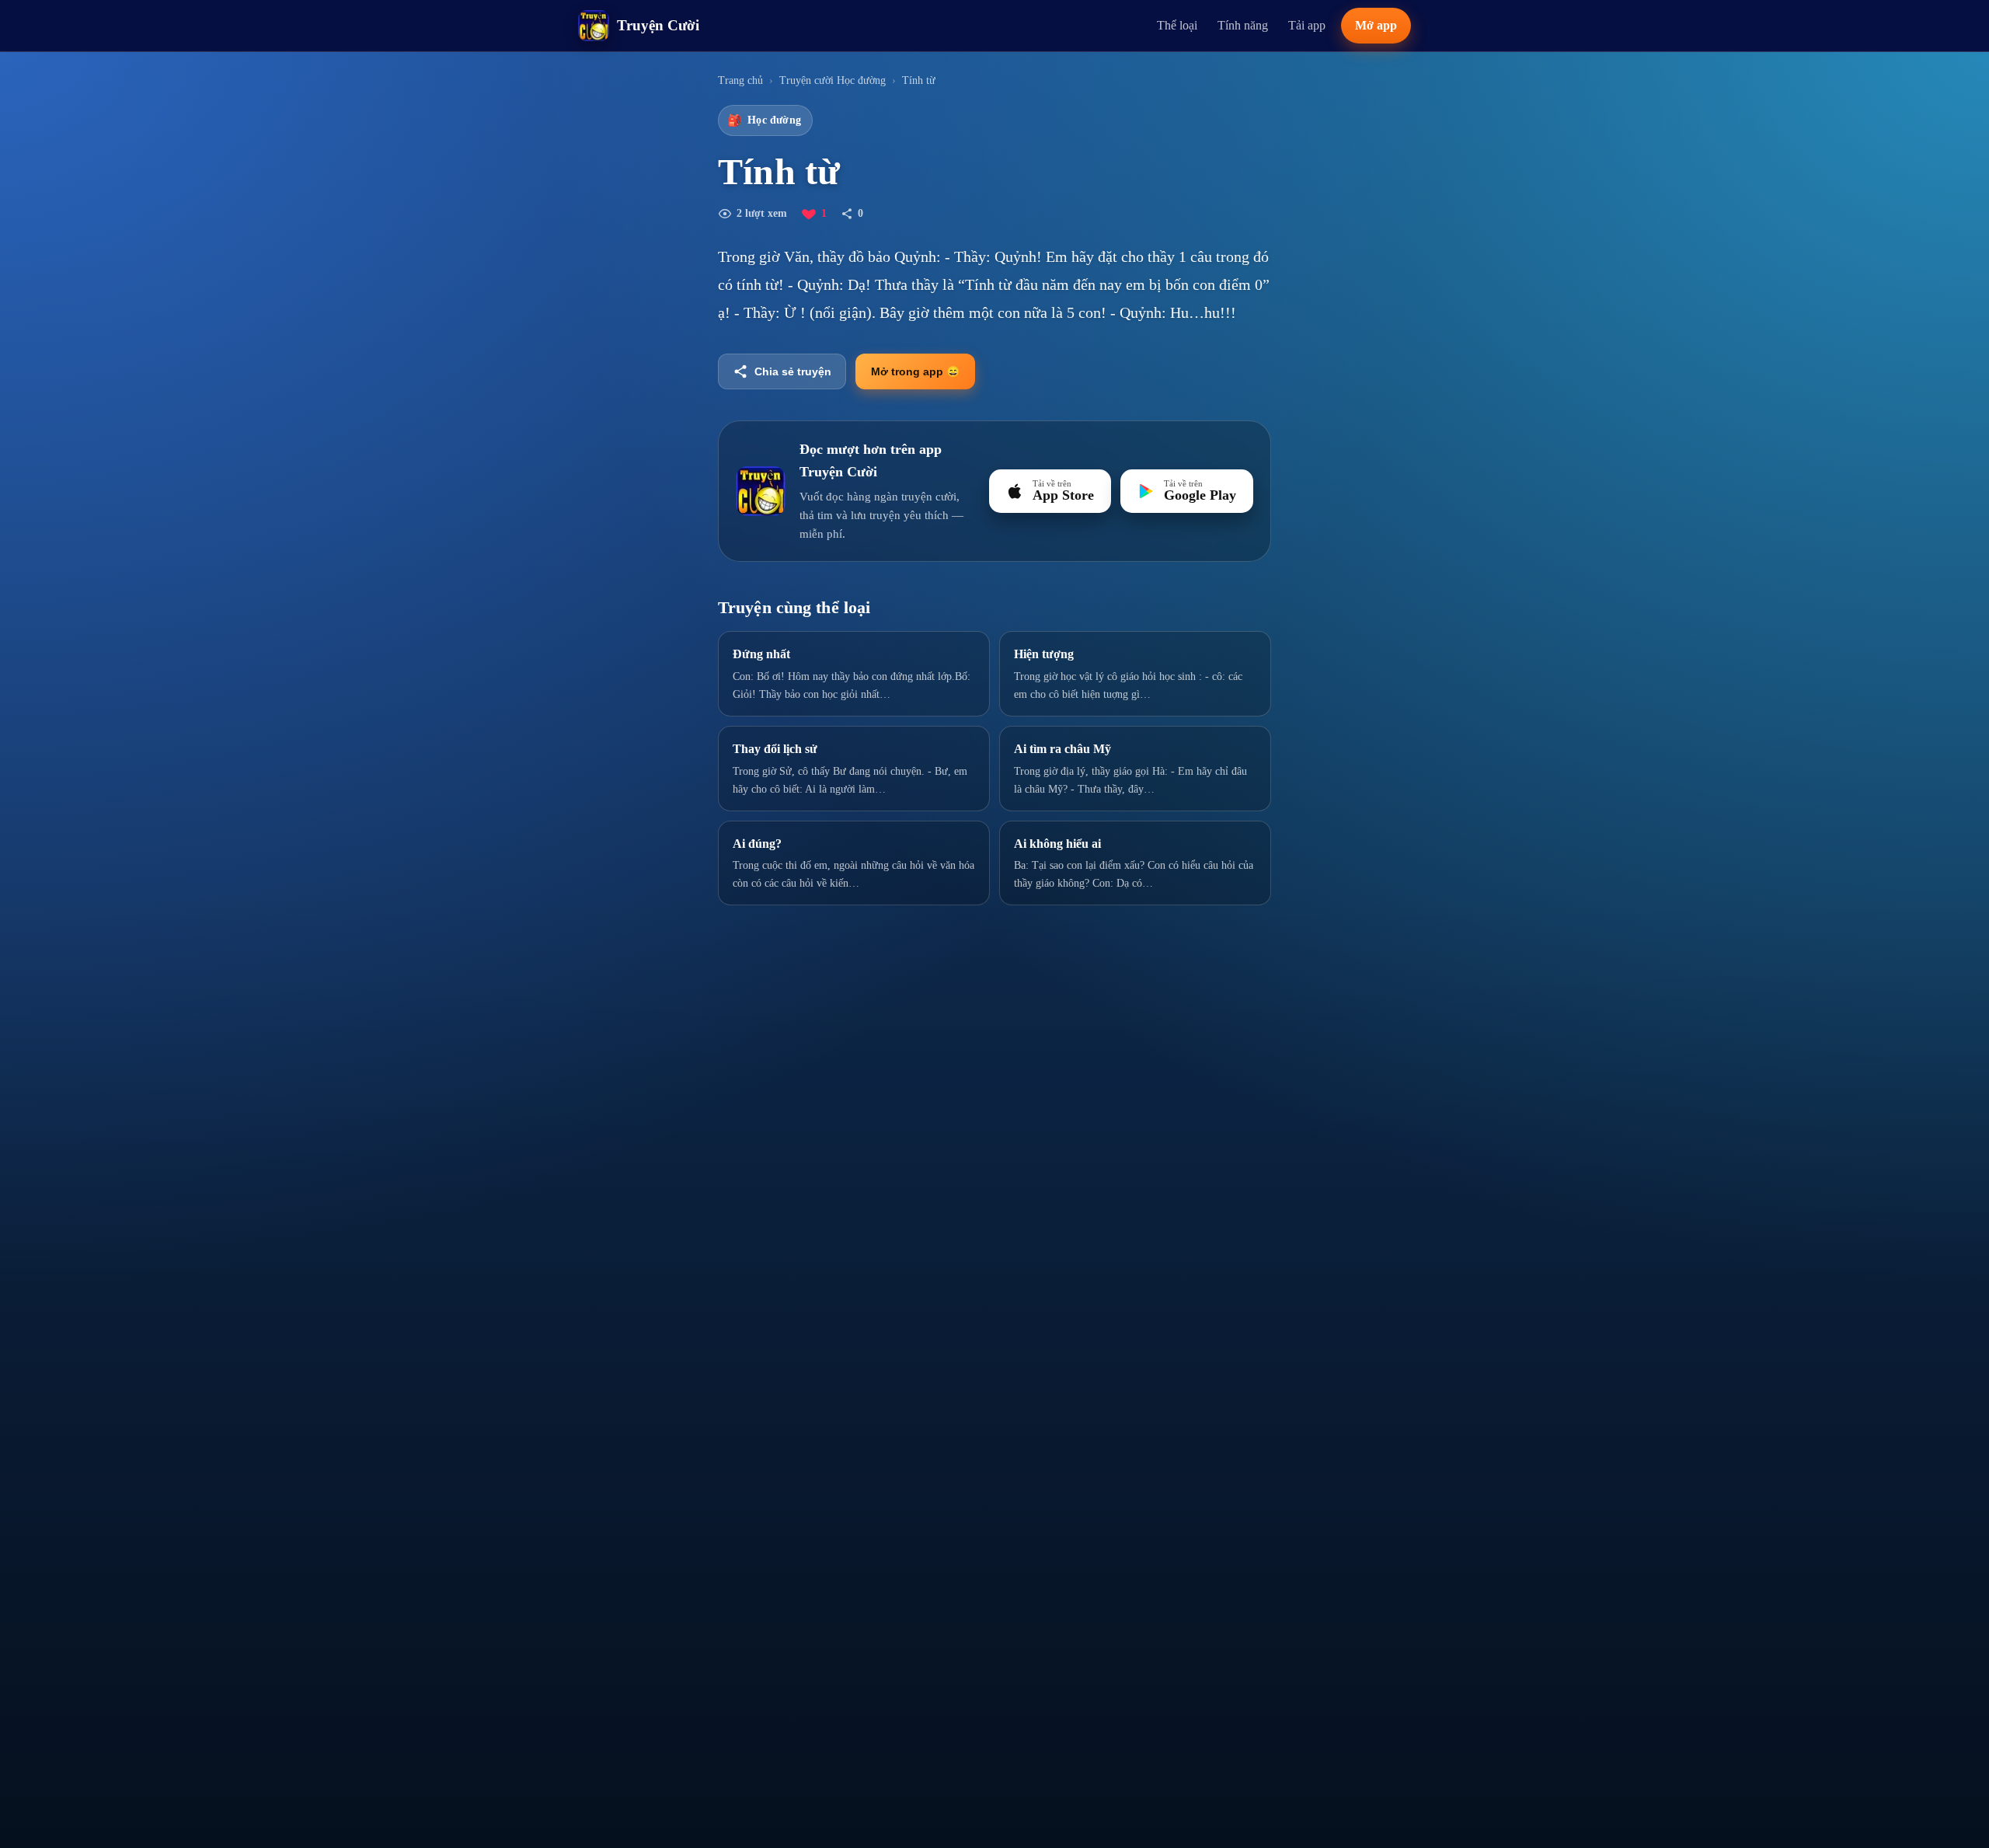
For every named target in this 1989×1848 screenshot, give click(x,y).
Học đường (764, 120)
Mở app (1376, 25)
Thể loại (1177, 25)
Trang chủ (740, 80)
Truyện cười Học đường (833, 80)
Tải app (1307, 25)
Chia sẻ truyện (793, 371)
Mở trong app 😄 (915, 371)
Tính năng (1243, 25)
